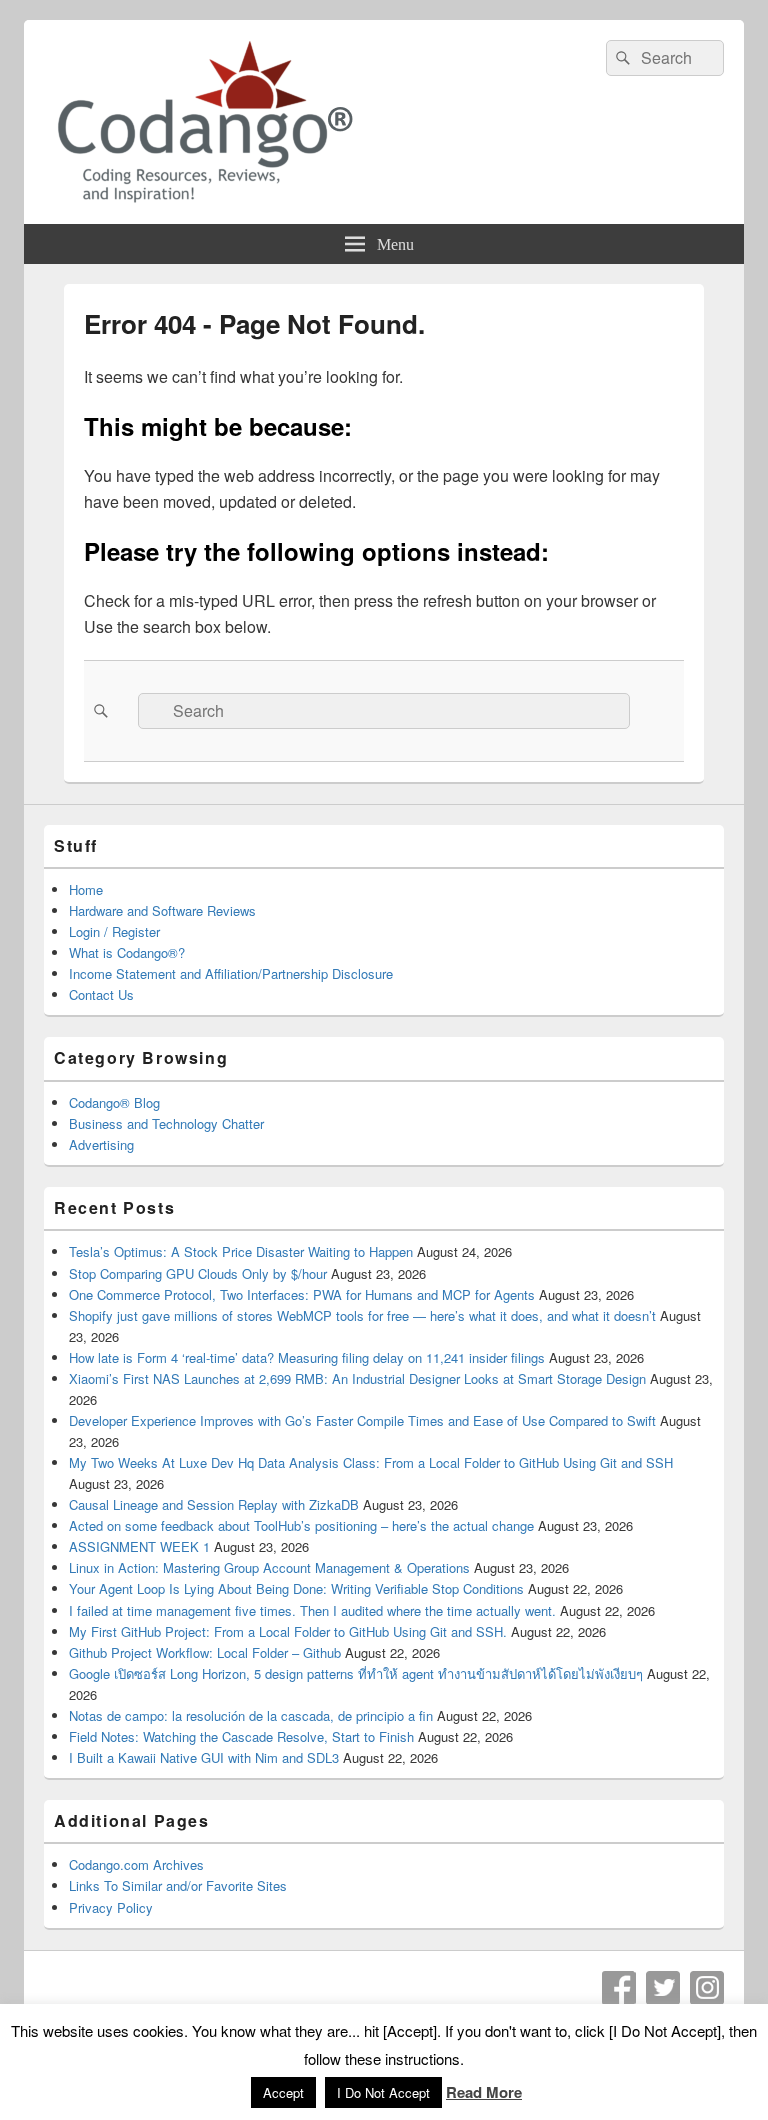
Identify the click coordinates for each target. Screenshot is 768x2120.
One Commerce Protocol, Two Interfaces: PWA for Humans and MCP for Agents (302, 1294)
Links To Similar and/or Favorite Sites (178, 1885)
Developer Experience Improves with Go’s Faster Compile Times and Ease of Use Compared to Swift (362, 1420)
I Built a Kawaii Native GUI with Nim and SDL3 (204, 1757)
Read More (484, 2092)
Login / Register (114, 931)
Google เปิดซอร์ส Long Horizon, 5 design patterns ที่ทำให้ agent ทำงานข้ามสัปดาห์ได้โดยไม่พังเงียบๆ (356, 1673)
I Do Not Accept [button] (383, 2092)
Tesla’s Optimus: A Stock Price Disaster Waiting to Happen (241, 1251)
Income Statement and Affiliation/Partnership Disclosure (231, 973)
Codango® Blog (114, 1102)
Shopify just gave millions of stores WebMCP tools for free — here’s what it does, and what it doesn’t (362, 1315)
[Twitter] (663, 1988)
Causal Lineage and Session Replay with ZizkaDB (214, 1504)
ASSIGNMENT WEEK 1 (139, 1546)
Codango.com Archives (136, 1864)
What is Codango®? (127, 952)
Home (86, 889)
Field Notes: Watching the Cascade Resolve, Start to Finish (241, 1736)
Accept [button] (283, 2092)
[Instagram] (707, 1988)
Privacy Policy (111, 1907)
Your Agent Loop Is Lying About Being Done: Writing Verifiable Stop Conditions (296, 1588)
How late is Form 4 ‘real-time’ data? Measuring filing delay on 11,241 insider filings (307, 1357)
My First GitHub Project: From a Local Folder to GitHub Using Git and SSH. (288, 1631)
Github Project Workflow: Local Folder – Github (205, 1652)
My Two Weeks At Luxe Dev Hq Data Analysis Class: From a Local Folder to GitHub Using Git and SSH (371, 1462)
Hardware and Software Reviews (162, 910)
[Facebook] (619, 1988)
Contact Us (101, 994)
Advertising (101, 1144)
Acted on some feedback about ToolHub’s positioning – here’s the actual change (301, 1525)
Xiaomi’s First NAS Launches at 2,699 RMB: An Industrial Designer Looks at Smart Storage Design (357, 1378)
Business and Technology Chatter (166, 1123)
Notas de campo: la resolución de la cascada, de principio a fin (251, 1715)
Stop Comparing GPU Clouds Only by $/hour (198, 1273)
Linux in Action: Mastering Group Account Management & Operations (269, 1567)
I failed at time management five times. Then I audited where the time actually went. (312, 1610)
